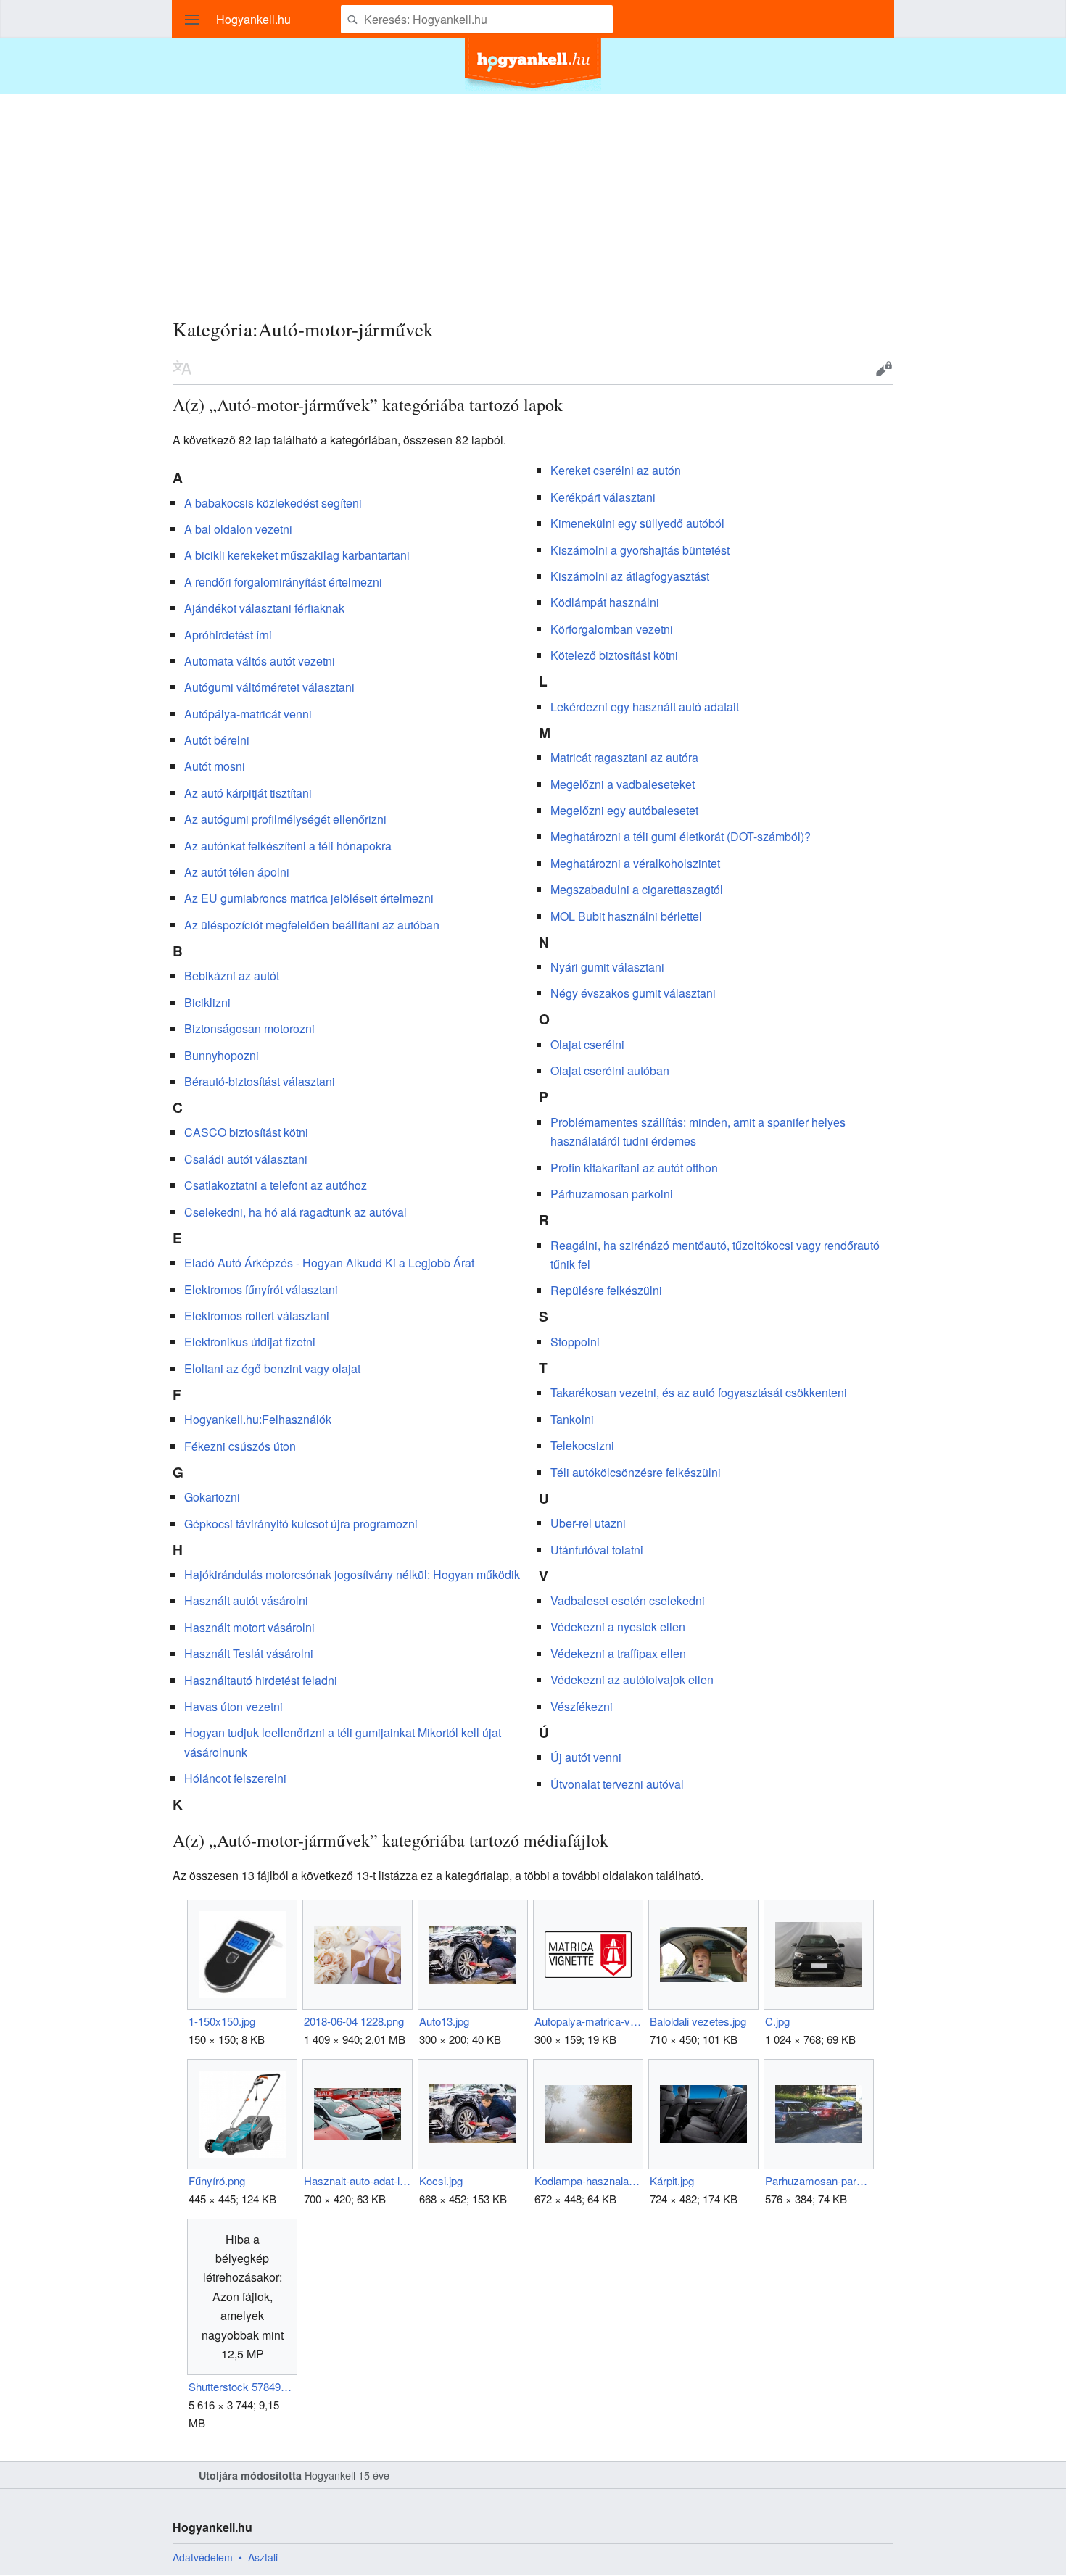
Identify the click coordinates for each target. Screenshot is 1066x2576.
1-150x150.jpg (222, 2021)
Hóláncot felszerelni (235, 1778)
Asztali (263, 2557)
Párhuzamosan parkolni (612, 1194)
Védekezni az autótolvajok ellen (632, 1680)
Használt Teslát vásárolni (249, 1653)
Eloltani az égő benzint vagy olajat (272, 1368)
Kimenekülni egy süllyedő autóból (637, 523)
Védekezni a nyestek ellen (618, 1627)
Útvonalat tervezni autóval (617, 1784)
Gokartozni (212, 1497)
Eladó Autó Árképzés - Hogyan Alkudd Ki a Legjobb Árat (329, 1263)
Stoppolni (575, 1342)
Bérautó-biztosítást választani (260, 1081)
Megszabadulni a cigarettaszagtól (637, 889)
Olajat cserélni (587, 1044)
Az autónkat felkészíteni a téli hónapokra (288, 846)
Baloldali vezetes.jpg (698, 2021)
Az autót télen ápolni (237, 872)
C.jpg (777, 2021)
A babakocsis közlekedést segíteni (273, 503)
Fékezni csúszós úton (240, 1446)
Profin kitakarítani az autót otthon (634, 1168)
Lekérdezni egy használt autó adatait (645, 707)
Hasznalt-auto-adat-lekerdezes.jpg (357, 2181)
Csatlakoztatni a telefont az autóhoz (276, 1185)
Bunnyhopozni (222, 1055)
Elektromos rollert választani (257, 1316)
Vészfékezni (582, 1706)
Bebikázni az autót (232, 976)
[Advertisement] (533, 196)
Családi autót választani (246, 1159)
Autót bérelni (217, 740)
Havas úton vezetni (234, 1706)
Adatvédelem (203, 2557)
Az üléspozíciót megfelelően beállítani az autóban (312, 925)
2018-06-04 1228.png (354, 2021)
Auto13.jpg (444, 2021)
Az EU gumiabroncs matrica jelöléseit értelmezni (309, 898)
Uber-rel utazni (588, 1523)
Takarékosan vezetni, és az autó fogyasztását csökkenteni (699, 1392)
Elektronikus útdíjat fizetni (250, 1342)
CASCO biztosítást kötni (246, 1132)
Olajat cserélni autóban (610, 1070)
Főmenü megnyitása (192, 20)
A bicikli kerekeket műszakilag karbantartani (297, 555)
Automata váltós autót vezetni (260, 661)
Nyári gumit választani (607, 967)
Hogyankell (330, 2475)
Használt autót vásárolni (246, 1600)
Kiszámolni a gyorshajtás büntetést (640, 550)
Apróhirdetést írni (228, 635)
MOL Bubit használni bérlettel (626, 916)
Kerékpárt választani (603, 497)
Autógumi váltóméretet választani (269, 687)
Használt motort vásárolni (249, 1627)
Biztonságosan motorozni (249, 1028)
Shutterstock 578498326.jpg (242, 2386)
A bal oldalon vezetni (238, 529)
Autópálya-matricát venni (248, 714)
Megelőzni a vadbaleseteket (623, 784)
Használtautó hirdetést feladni (261, 1680)
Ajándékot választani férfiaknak (264, 608)
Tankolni (572, 1419)
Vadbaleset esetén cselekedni (628, 1600)
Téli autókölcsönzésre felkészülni (636, 1472)
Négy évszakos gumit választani (633, 993)
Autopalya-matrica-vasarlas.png (588, 2021)
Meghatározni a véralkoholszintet (635, 863)
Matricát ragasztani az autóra (624, 757)
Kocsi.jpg (441, 2181)
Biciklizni (207, 1002)
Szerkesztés (884, 368)
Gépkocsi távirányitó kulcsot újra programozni (301, 1524)
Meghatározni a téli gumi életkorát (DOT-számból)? (681, 836)
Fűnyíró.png (217, 2181)
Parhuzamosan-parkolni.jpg (818, 2181)
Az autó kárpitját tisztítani (248, 793)
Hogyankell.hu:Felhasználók (258, 1419)
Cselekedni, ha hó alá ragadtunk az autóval (296, 1212)
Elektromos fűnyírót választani (261, 1289)
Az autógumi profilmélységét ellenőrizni (285, 819)
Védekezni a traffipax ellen (618, 1653)
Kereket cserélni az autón (616, 470)
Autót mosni (215, 766)
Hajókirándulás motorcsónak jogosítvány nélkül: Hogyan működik (352, 1574)
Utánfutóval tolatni (597, 1550)
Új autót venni (586, 1757)
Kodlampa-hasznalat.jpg (588, 2181)
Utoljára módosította (250, 2475)
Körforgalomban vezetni (612, 629)
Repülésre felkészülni (606, 1290)
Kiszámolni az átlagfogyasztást (630, 576)
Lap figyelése (839, 368)
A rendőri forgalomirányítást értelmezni (283, 582)
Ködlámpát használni (605, 602)
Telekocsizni (582, 1445)
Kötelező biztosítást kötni (614, 655)
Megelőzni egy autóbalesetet (624, 810)
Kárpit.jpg (672, 2181)
